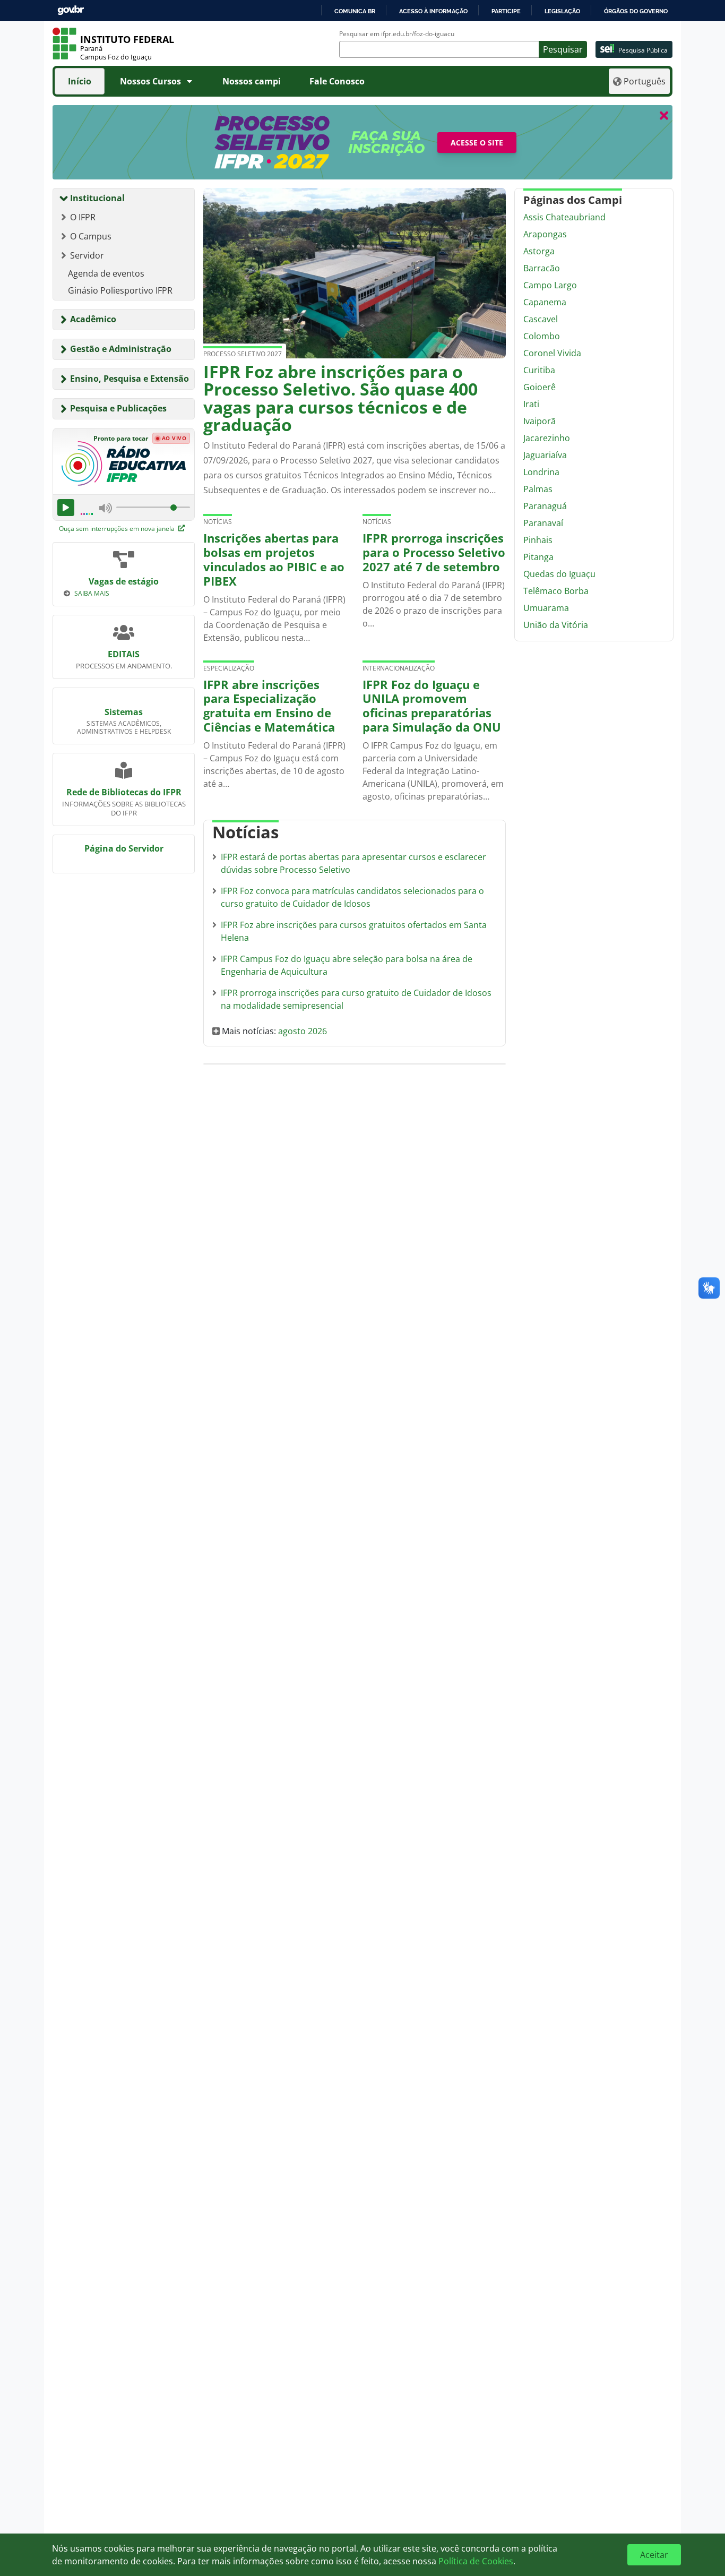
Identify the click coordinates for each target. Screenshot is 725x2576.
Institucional (97, 198)
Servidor (87, 255)
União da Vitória (556, 625)
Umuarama (546, 608)
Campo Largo (550, 285)
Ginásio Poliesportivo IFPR (120, 290)
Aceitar (654, 2555)
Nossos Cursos (150, 81)
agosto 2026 (303, 1031)
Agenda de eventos (106, 273)
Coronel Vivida (552, 353)
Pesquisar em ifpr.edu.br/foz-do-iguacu (397, 34)
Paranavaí (543, 523)
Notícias (218, 522)
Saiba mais (92, 593)
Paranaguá (545, 506)
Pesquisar (563, 49)
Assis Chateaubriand (564, 217)
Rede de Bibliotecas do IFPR (124, 792)
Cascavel (541, 319)
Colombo (542, 336)
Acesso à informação (433, 11)
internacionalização (399, 668)
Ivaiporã (540, 421)
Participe (506, 11)
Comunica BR (355, 11)
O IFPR (83, 217)
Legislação (562, 11)
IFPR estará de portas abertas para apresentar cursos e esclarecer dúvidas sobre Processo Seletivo (353, 863)
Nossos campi (252, 81)
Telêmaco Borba (556, 591)
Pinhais (538, 540)
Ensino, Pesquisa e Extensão (130, 379)
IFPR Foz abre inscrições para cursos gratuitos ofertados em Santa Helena (354, 931)
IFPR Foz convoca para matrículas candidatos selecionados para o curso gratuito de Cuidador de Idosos (352, 897)
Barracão (542, 268)
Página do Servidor (124, 848)
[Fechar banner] (664, 115)
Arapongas (545, 234)
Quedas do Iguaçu (559, 574)
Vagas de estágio (124, 581)
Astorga (539, 251)
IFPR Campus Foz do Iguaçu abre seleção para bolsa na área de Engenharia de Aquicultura (347, 965)
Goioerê (540, 387)
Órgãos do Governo (636, 11)
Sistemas (124, 712)
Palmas (538, 489)
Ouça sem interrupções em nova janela (118, 529)
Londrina (541, 472)
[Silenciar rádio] (106, 508)
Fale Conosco (337, 81)
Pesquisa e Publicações (118, 408)
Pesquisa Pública (643, 50)
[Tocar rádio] (66, 508)
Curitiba (539, 370)
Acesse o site (477, 143)
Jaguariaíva (545, 455)
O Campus (91, 236)
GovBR (71, 10)
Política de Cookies (476, 2561)
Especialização (229, 668)
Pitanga (538, 557)
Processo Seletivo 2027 (243, 354)
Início (80, 81)
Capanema (545, 302)
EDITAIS (124, 654)
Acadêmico (93, 319)
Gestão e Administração (121, 349)
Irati (531, 404)
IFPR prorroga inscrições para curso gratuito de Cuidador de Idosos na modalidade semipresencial (356, 999)
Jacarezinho (547, 438)
